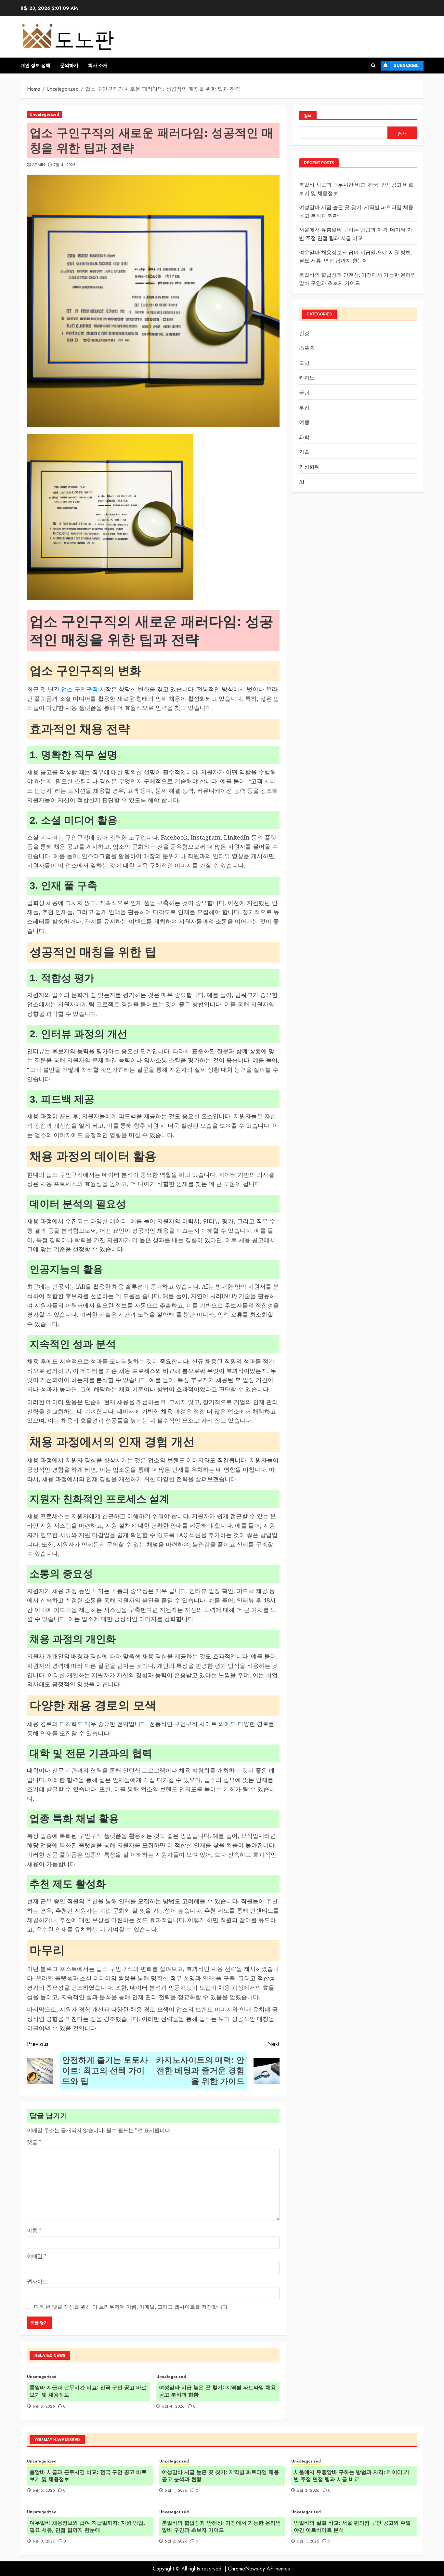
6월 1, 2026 (308, 2542)
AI (302, 481)
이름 (34, 2230)
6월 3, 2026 (308, 2491)
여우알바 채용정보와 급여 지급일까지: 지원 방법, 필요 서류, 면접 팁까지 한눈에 (87, 2526)
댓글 (34, 2142)
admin (39, 165)
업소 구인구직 (79, 689)
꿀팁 (304, 392)
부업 (304, 407)
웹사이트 (37, 2281)
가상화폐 (309, 467)
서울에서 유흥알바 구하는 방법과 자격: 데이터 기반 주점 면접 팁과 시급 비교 (352, 2476)
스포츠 (307, 348)
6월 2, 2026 (176, 2542)
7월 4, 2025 (65, 165)
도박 (304, 363)
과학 (304, 437)
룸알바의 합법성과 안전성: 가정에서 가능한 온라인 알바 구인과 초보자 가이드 (221, 2526)
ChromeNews (243, 2569)
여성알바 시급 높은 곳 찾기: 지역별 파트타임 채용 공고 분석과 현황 (217, 2391)
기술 (304, 452)
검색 (308, 116)
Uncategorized (44, 114)
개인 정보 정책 (35, 65)
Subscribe (406, 65)
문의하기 (69, 65)
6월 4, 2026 (173, 2407)
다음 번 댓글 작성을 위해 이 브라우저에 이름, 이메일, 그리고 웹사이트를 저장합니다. (131, 2307)
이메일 (37, 2256)
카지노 (307, 378)
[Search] (373, 66)
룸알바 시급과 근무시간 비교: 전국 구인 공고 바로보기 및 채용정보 (88, 2391)
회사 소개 (98, 65)
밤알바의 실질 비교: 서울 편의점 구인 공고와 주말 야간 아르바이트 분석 (352, 2526)
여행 (304, 422)
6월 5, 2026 (44, 2407)
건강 (304, 333)
